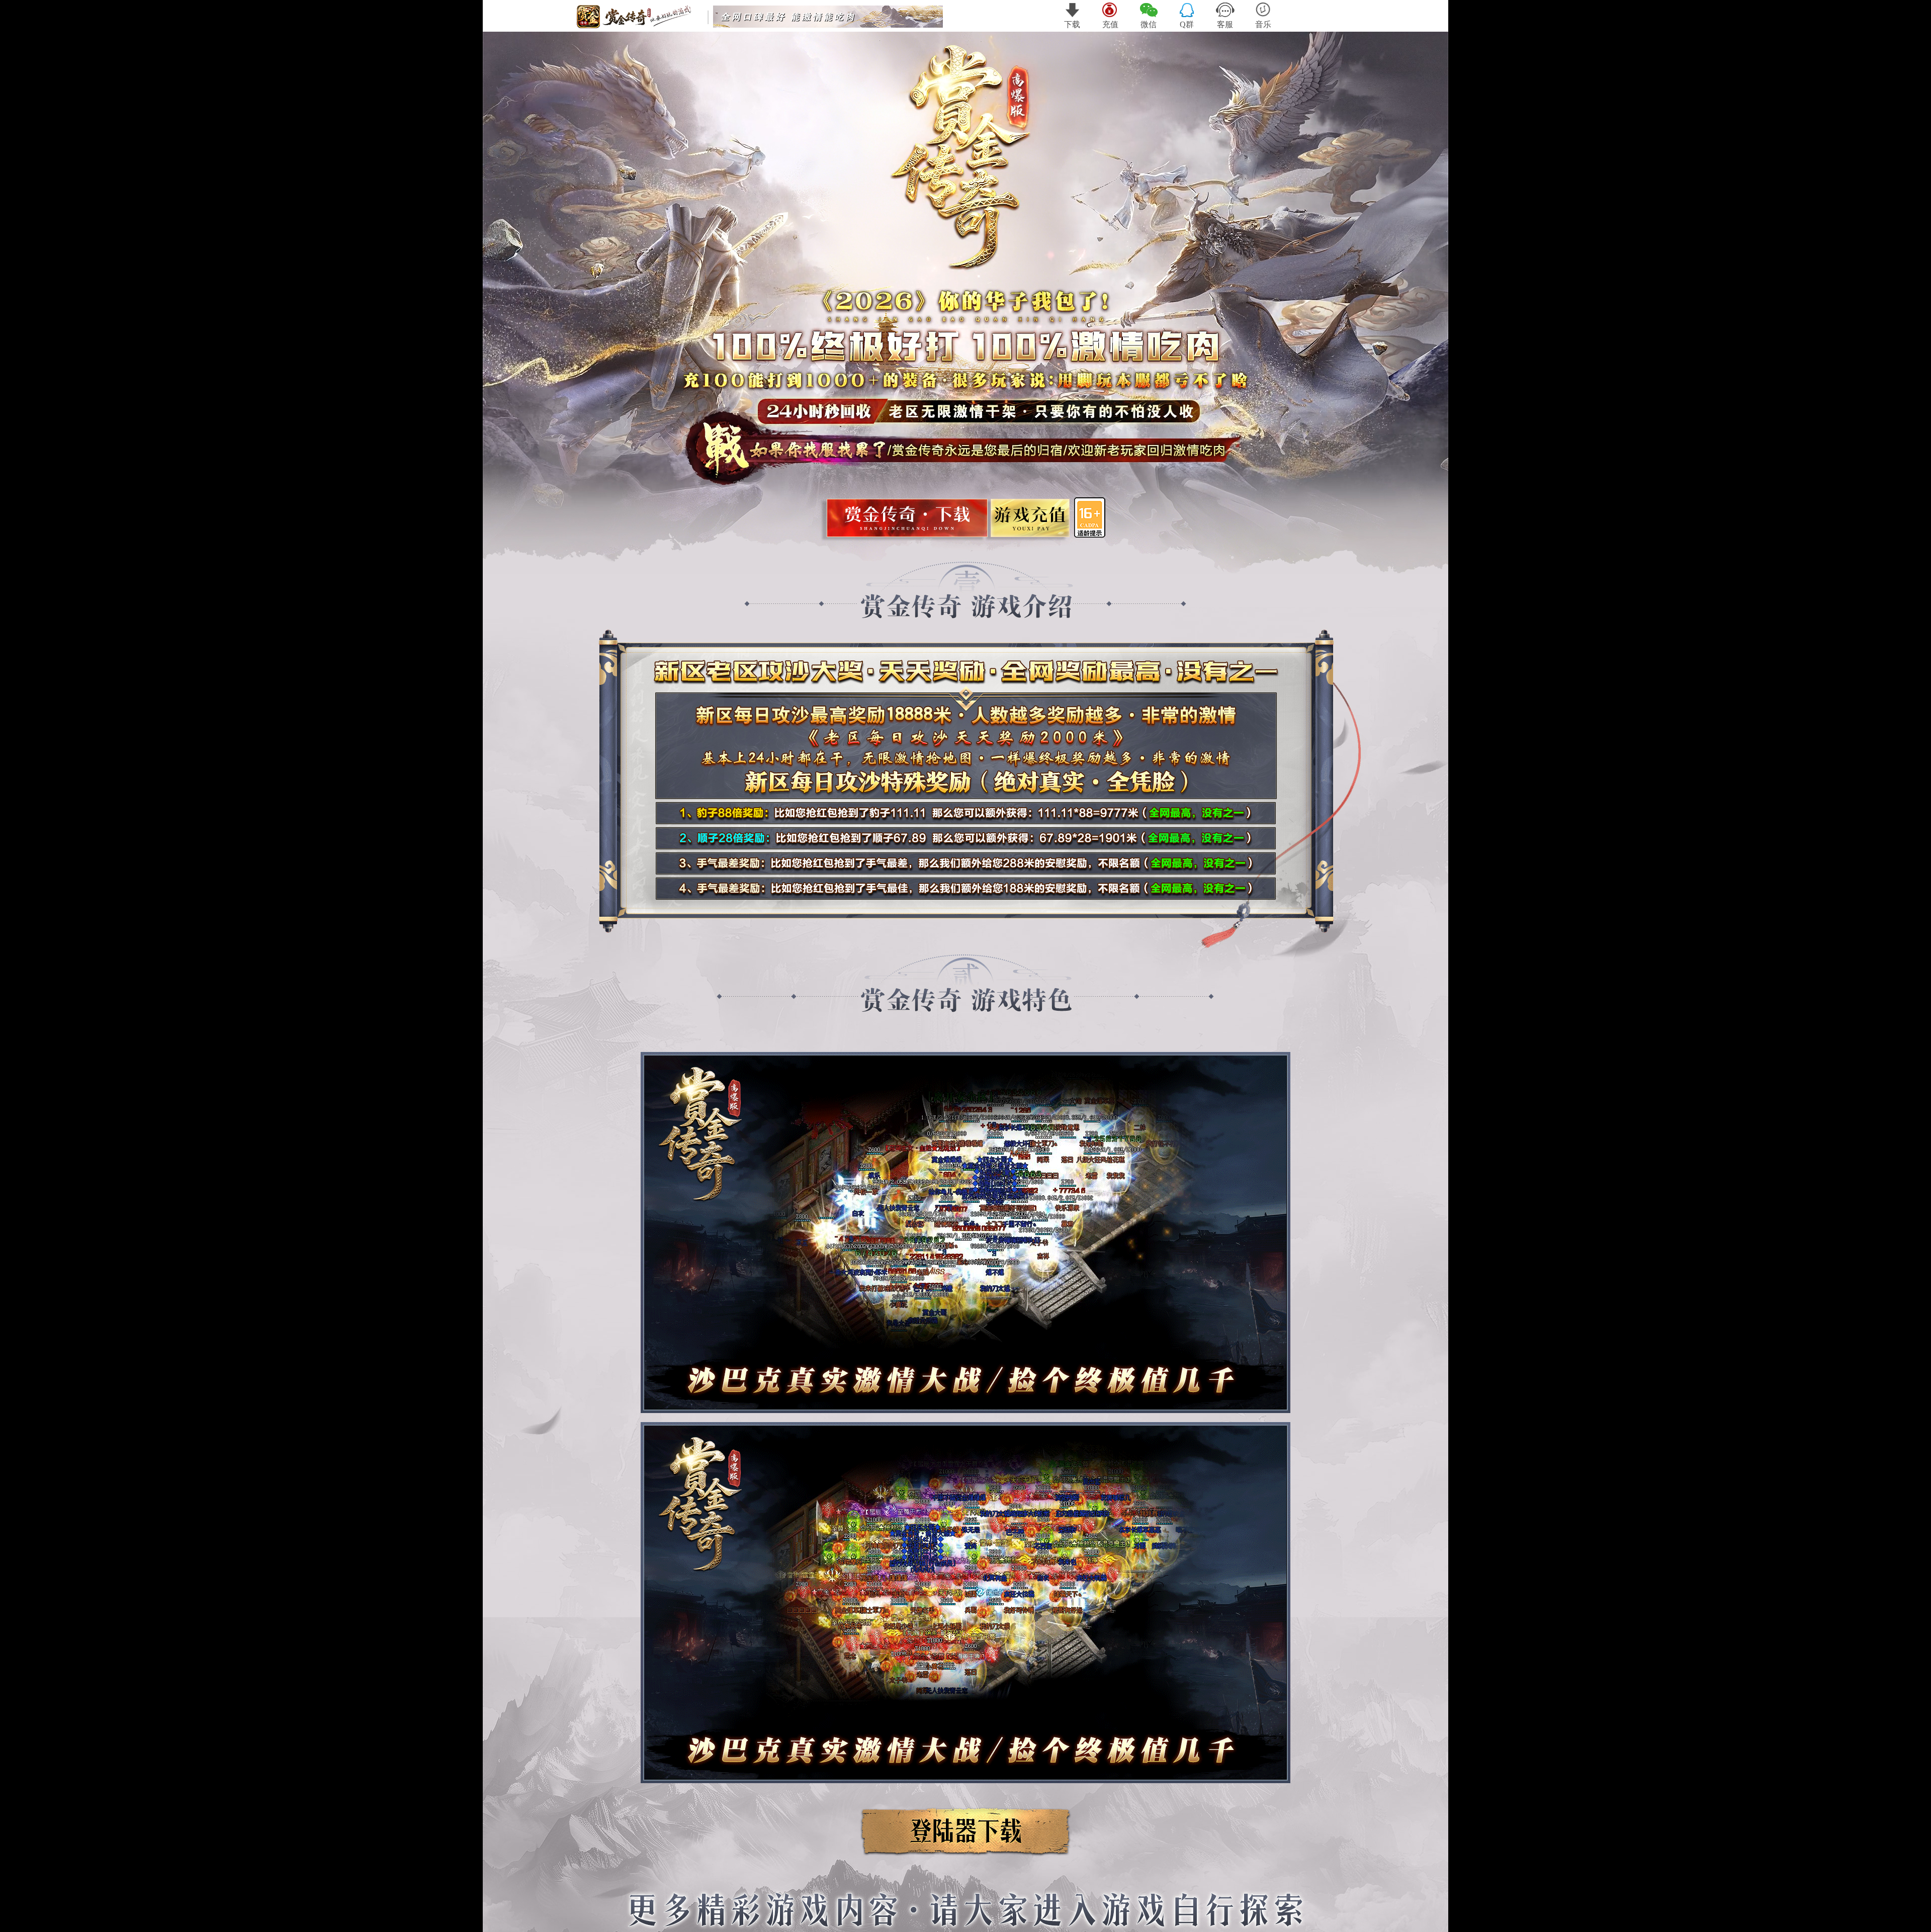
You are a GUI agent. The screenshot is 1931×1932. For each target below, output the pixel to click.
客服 (1225, 24)
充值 (1110, 24)
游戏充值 (1029, 521)
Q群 (1187, 24)
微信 (1149, 24)
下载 (1072, 24)
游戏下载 (907, 521)
